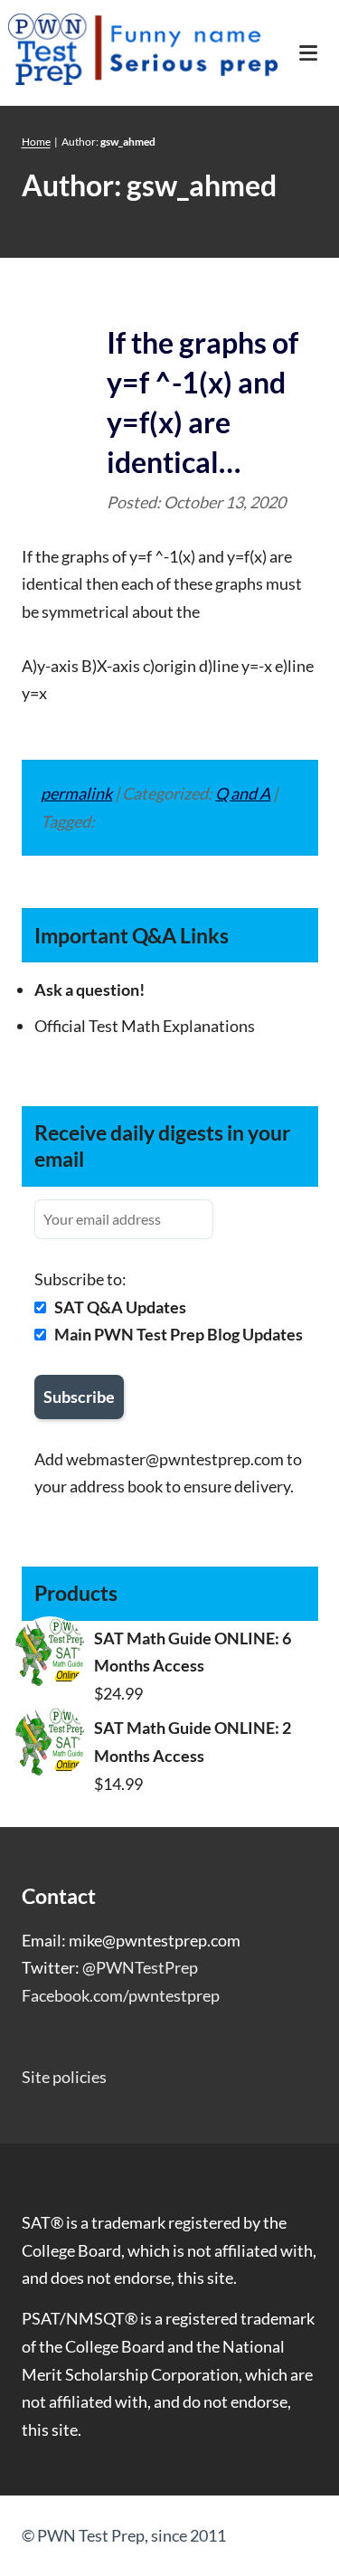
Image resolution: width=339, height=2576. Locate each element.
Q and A (243, 793)
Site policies (64, 2077)
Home (36, 142)
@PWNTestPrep (140, 1967)
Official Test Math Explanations (145, 1026)
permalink (76, 793)
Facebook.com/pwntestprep (121, 1995)
